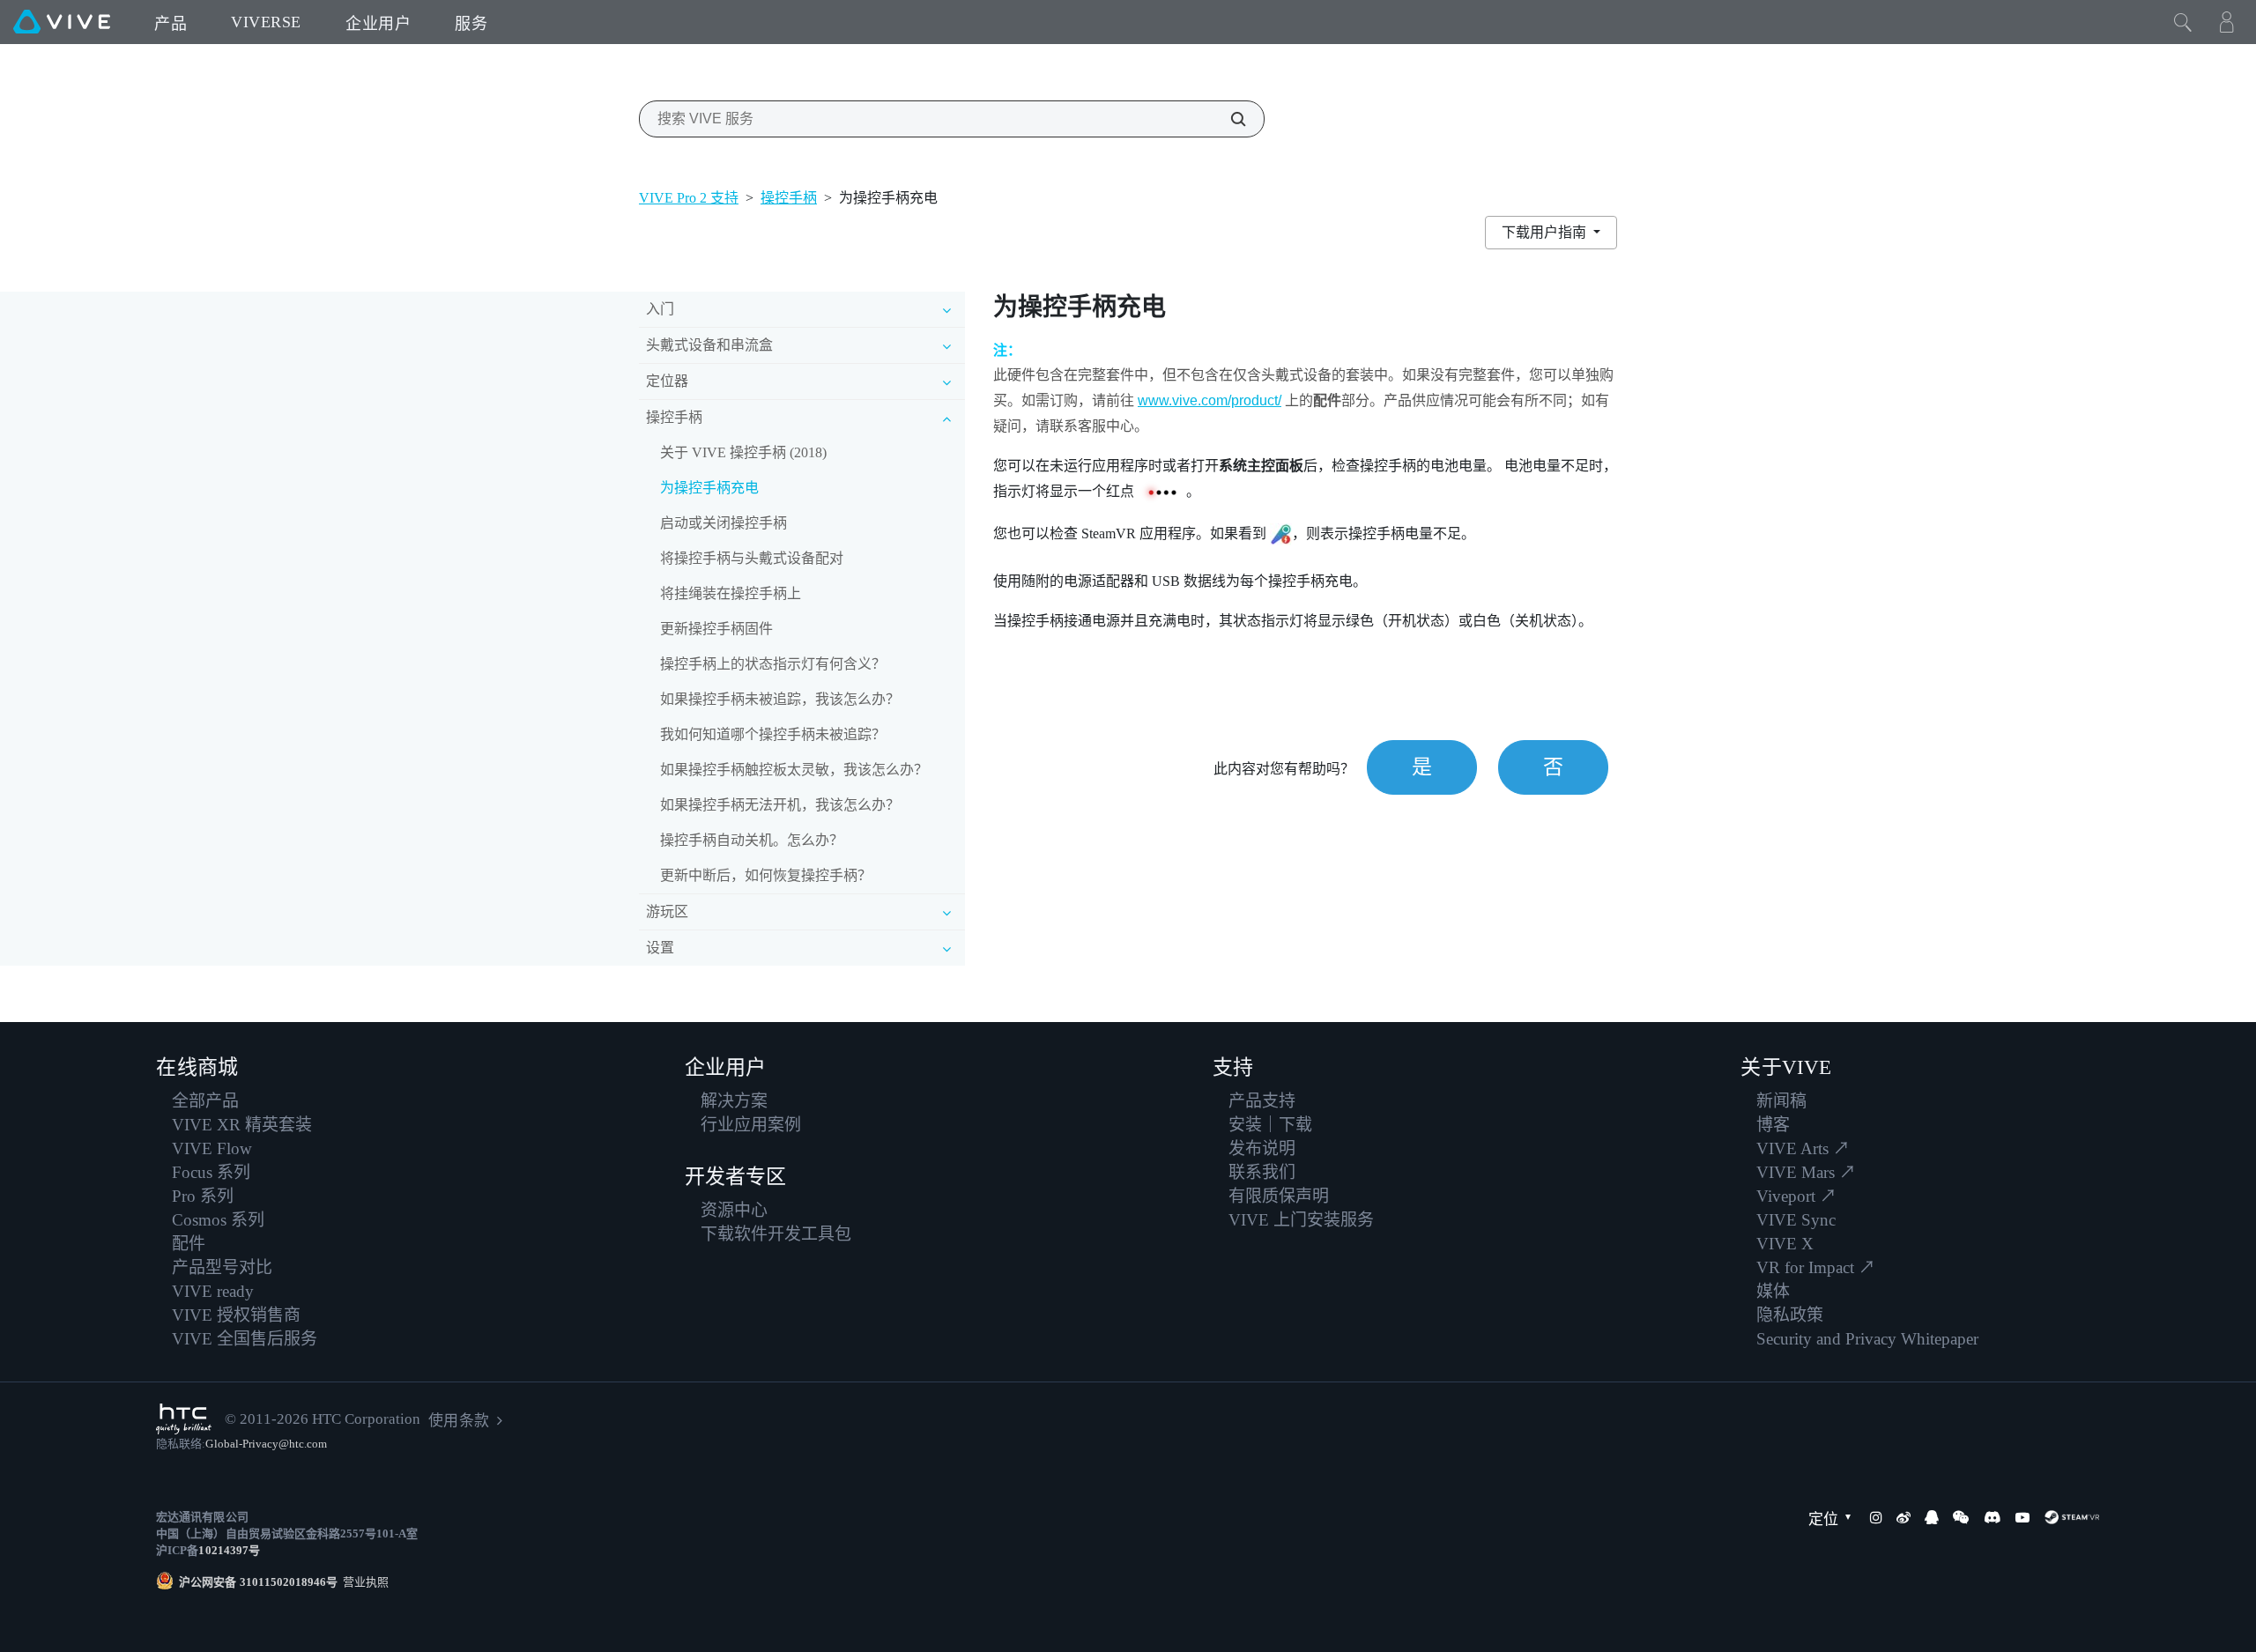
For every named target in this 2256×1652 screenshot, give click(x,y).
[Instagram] (1876, 1517)
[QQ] (1932, 1517)
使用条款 (458, 1421)
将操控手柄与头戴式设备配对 (752, 558)
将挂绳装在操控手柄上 (731, 593)
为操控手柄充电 (709, 488)
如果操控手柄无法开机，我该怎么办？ (780, 805)
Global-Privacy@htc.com (266, 1444)
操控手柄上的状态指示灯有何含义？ (773, 664)
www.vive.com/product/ (1210, 400)
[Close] (2183, 22)
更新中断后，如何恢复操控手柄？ (766, 875)
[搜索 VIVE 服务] (1228, 119)
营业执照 (363, 1582)
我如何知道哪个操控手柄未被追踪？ (773, 734)
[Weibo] (1903, 1517)
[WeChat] (1961, 1517)
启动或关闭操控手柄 (724, 523)
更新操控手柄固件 (716, 629)
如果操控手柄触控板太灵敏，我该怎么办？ (794, 770)
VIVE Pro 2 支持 (689, 198)
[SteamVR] (2072, 1517)
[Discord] (1992, 1517)
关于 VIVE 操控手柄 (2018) (743, 452)
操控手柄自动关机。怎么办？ (752, 840)
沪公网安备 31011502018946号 (258, 1582)
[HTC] (184, 1419)
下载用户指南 (1546, 232)
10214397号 (229, 1550)
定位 (1823, 1519)
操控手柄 (789, 198)
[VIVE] (62, 22)
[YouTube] (2022, 1517)
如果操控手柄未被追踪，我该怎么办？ (780, 699)
